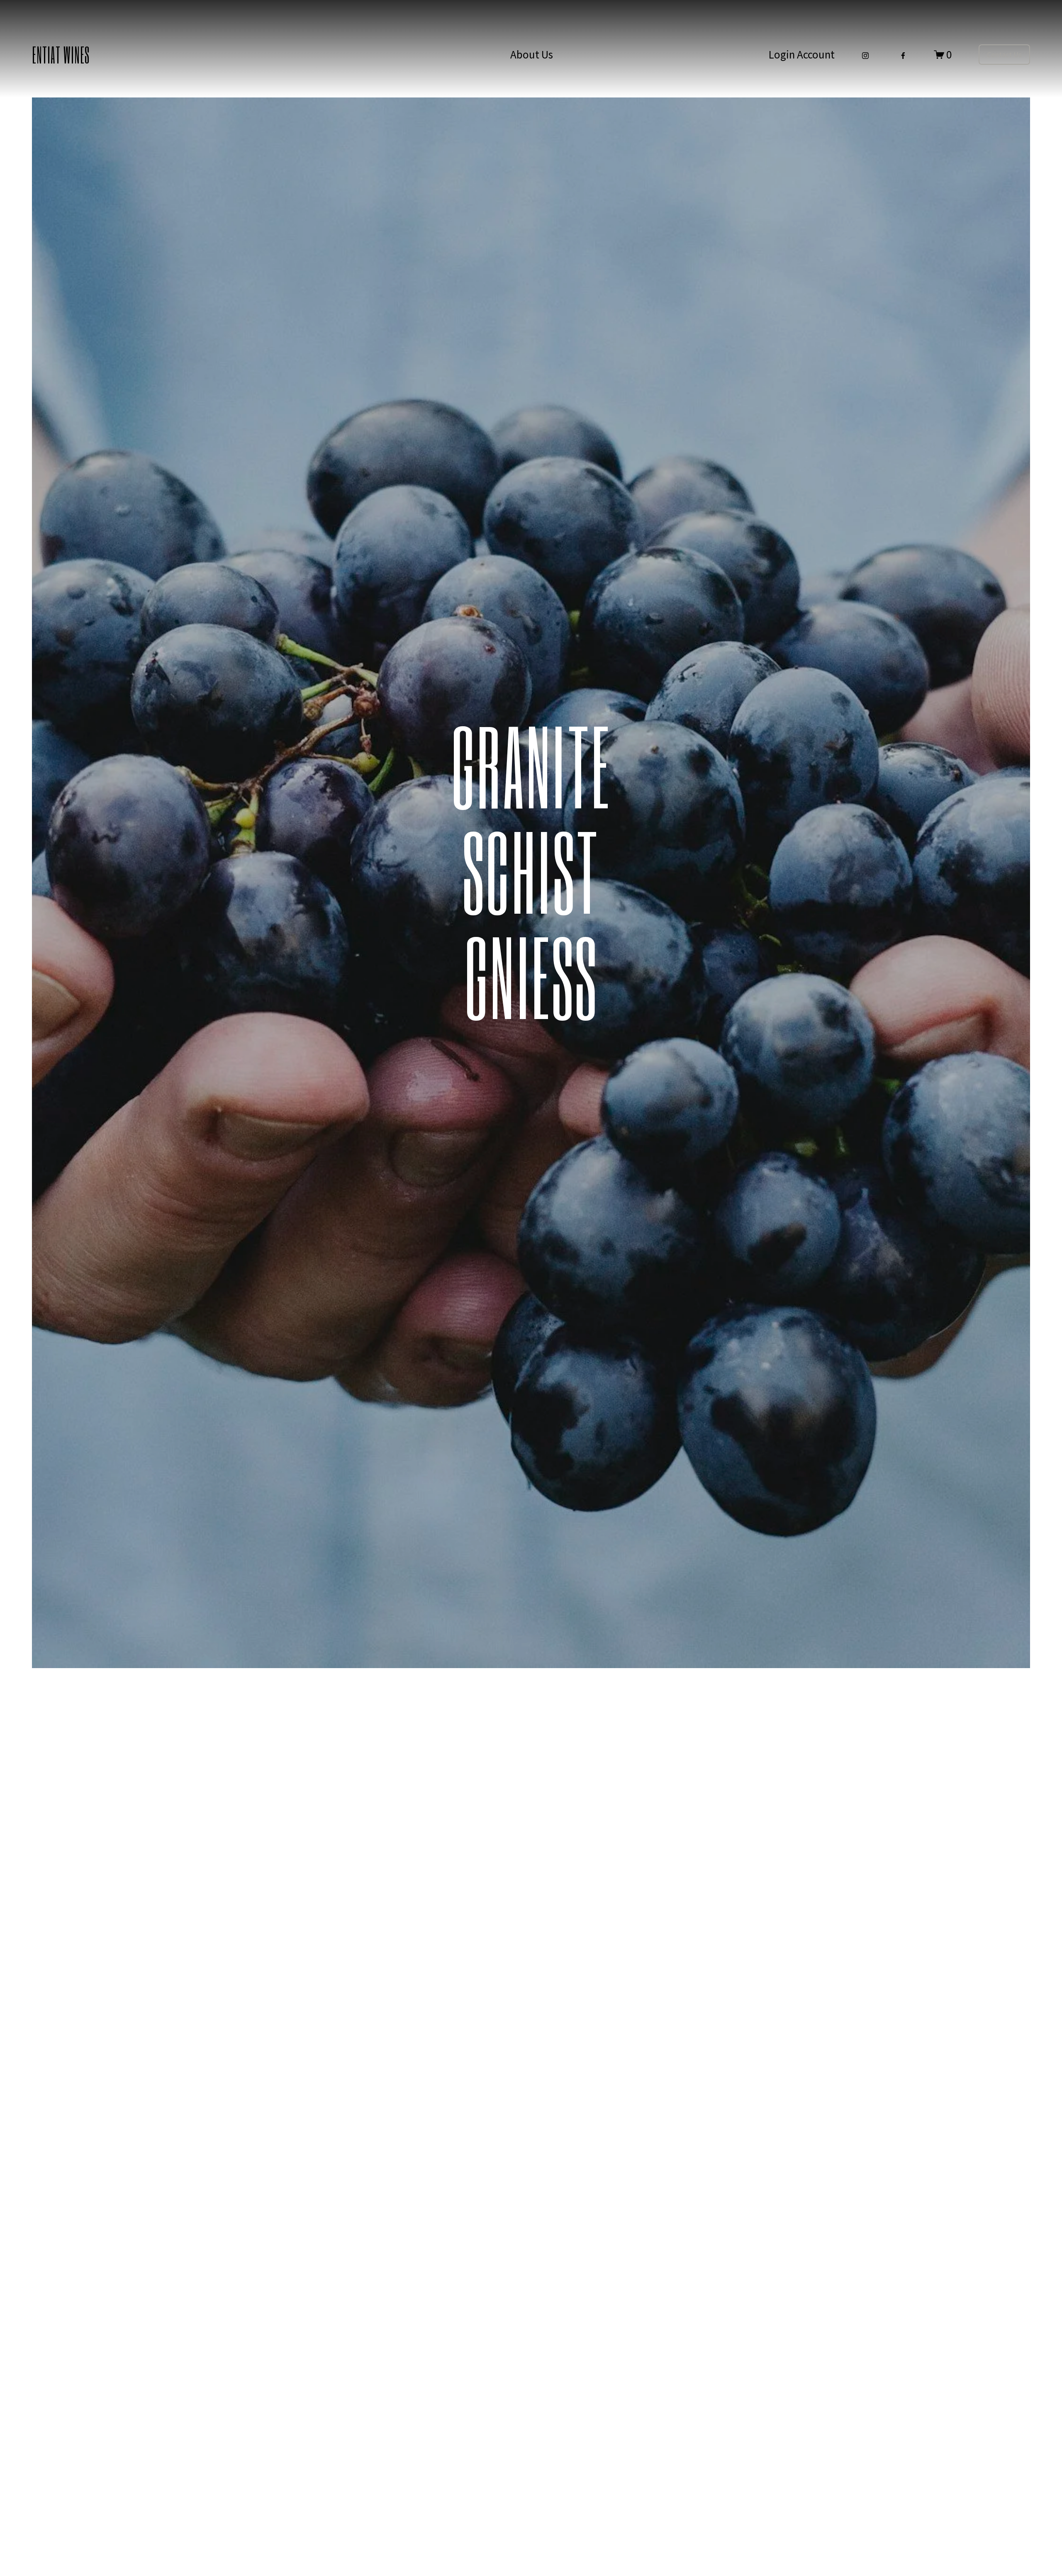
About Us (532, 54)
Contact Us (1004, 55)
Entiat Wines (61, 54)
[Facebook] (903, 54)
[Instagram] (865, 54)
